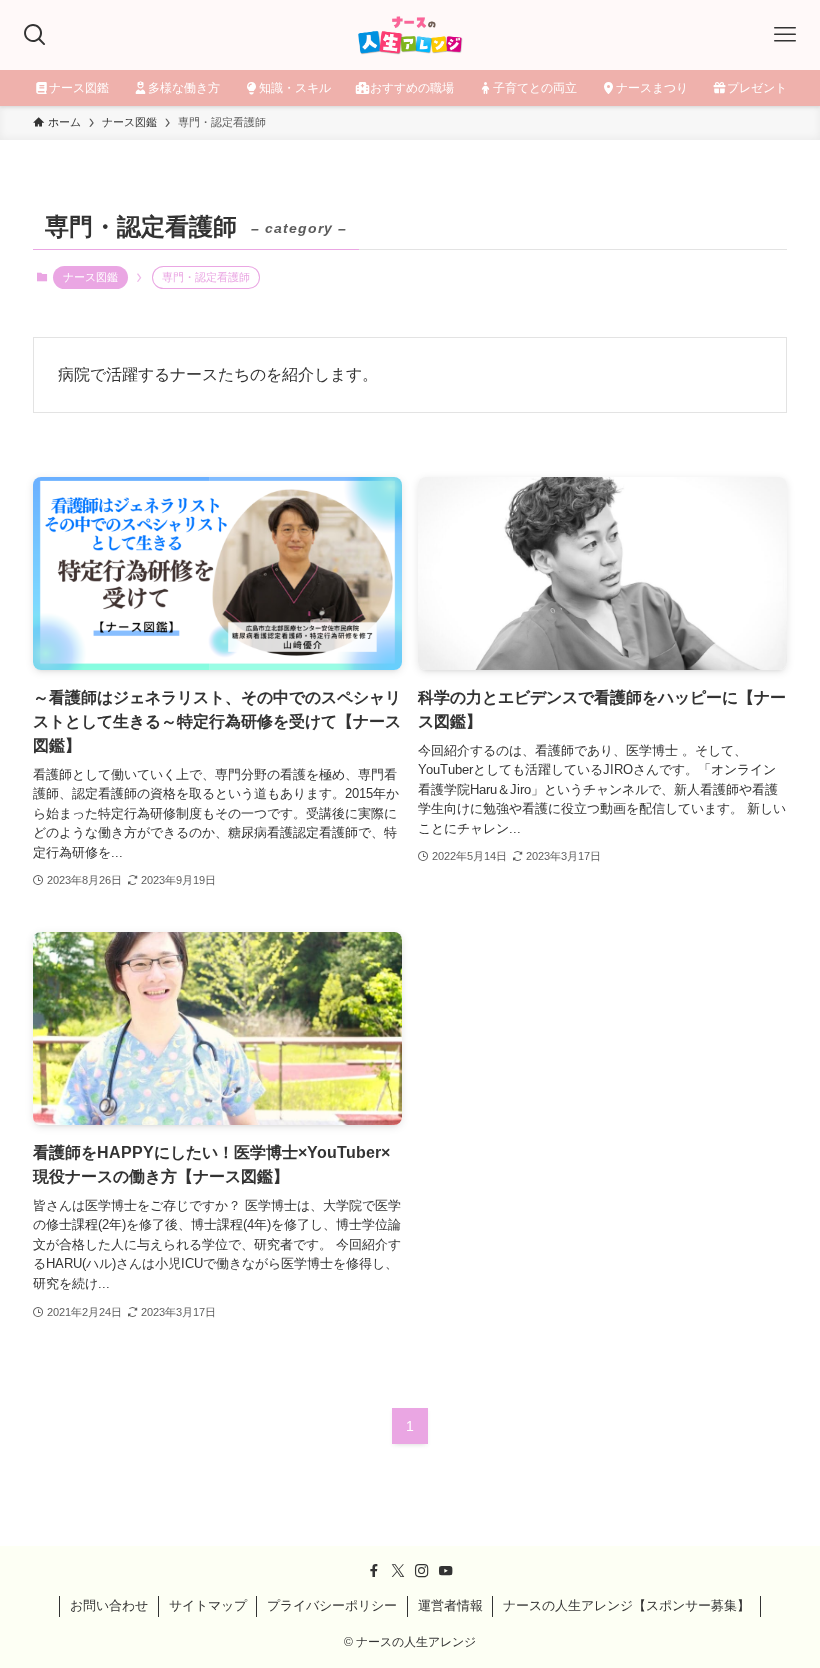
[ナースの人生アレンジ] (410, 35)
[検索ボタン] (35, 35)
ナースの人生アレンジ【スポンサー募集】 (626, 1605)
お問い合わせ (109, 1605)
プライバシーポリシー (332, 1605)
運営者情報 (450, 1605)
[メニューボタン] (785, 35)
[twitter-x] (398, 1571)
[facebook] (374, 1571)
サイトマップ (208, 1605)
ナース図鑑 (90, 277)
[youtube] (446, 1571)
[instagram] (422, 1571)
